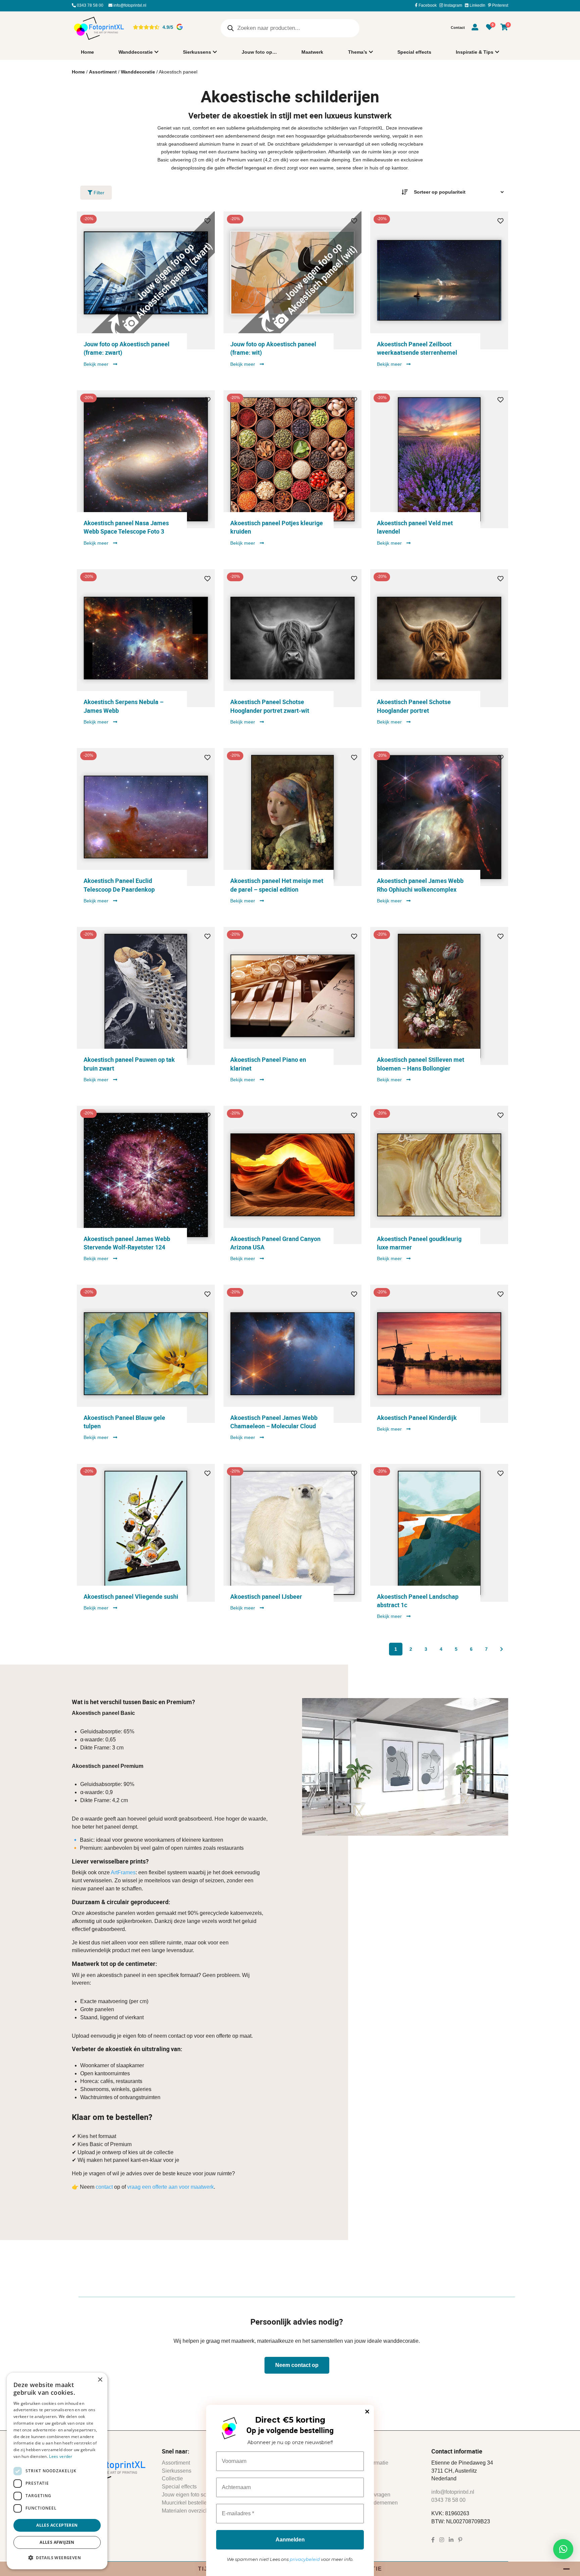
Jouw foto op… (259, 52)
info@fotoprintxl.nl (129, 5)
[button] (563, 2549)
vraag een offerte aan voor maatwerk (171, 2187)
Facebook (427, 5)
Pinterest (500, 5)
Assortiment (103, 72)
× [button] (100, 2380)
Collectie (172, 2479)
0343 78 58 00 (90, 5)
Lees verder (61, 2456)
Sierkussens (197, 52)
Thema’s (358, 52)
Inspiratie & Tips (475, 52)
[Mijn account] (475, 28)
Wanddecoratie (136, 52)
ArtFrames (123, 1873)
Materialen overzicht (186, 2511)
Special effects (414, 52)
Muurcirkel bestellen (186, 2503)
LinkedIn (477, 5)
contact (104, 2187)
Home (87, 52)
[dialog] (57, 2471)
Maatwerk (312, 52)
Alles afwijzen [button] (57, 2542)
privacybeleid (305, 2559)
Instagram (453, 5)
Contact (458, 28)
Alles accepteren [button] (57, 2525)
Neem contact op (297, 2365)
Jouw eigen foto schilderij (192, 2495)
